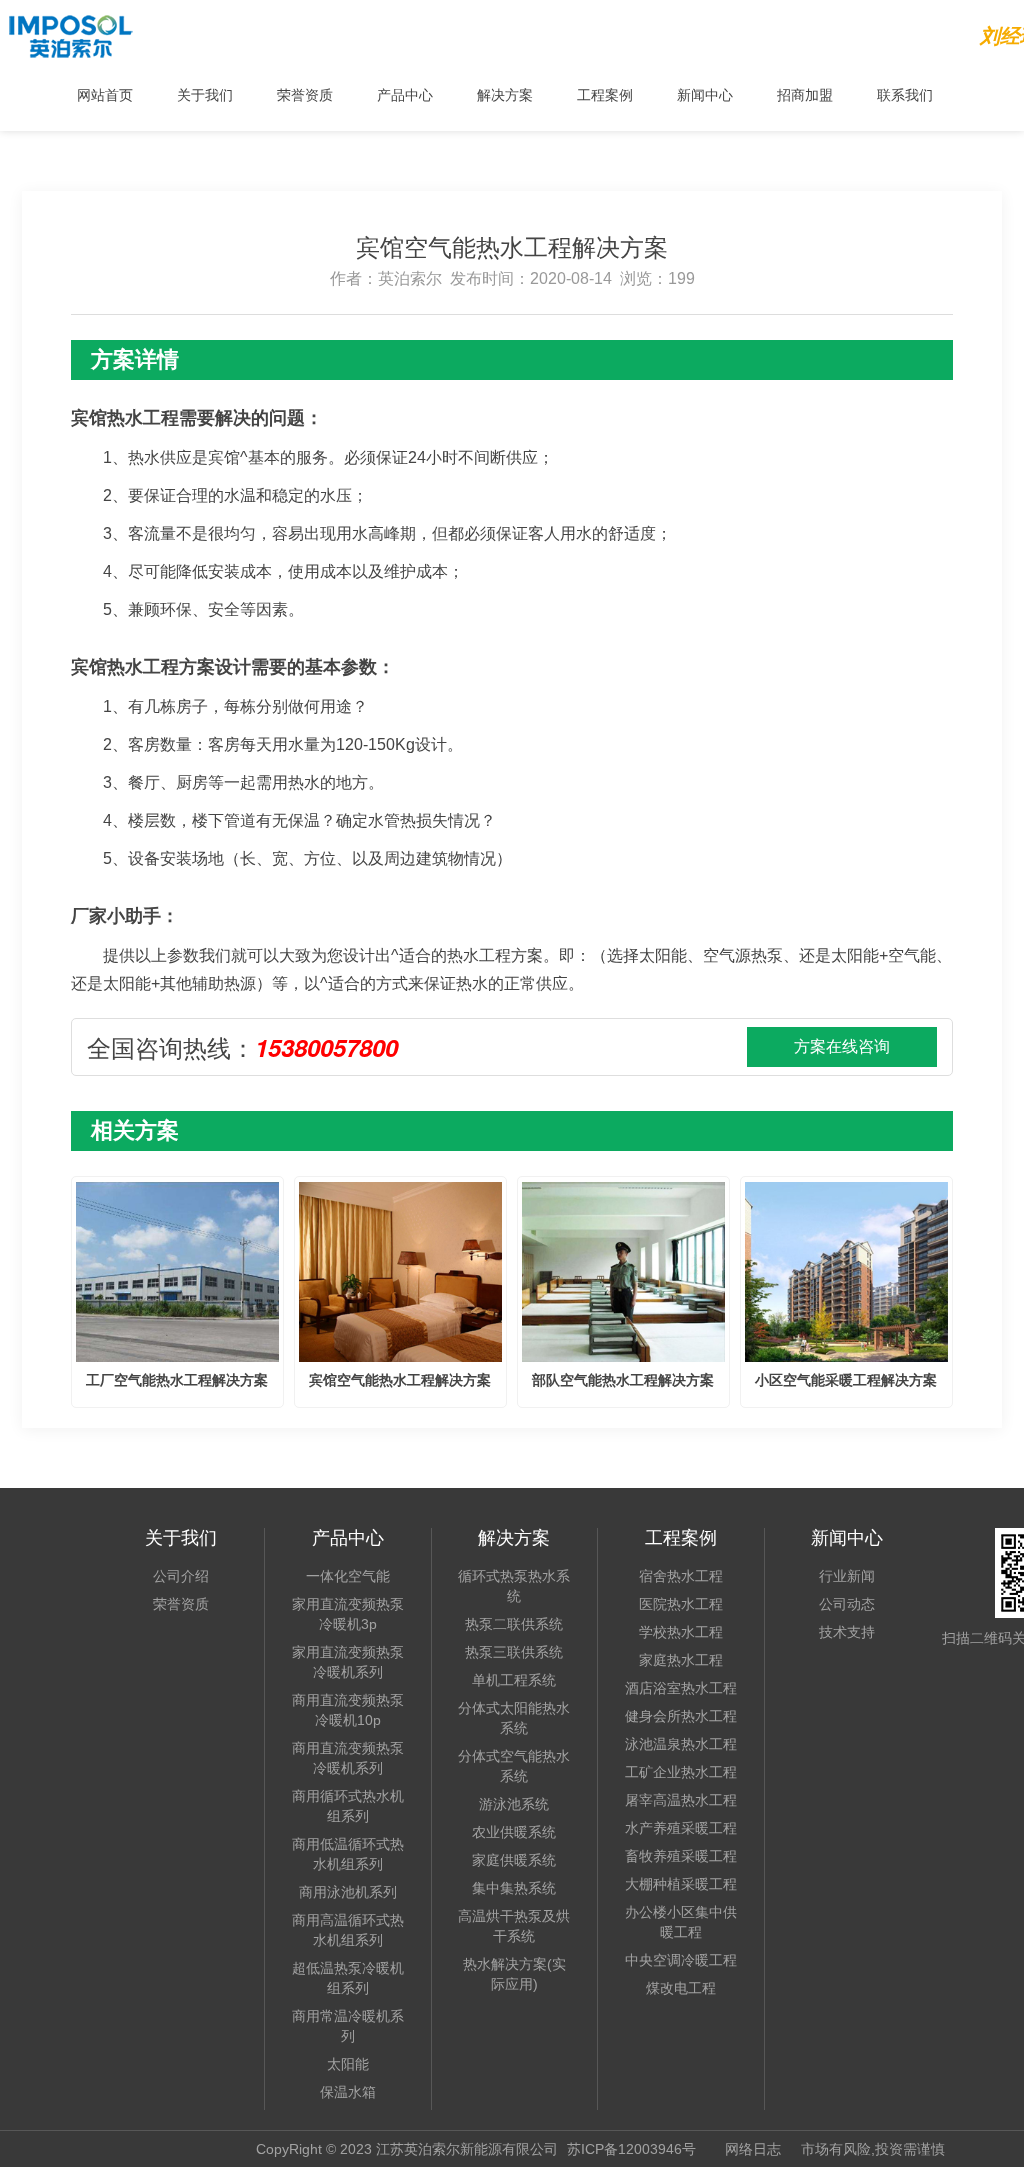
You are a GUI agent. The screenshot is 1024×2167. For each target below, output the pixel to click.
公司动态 (847, 1604)
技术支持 (847, 1632)
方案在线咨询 (842, 1046)
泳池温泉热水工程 (681, 1744)
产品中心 (405, 94)
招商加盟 (805, 94)
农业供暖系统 (514, 1832)
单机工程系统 (514, 1680)
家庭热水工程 (681, 1660)
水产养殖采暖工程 (681, 1828)
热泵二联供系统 (514, 1624)
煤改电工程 (681, 1988)
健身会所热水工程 (681, 1716)
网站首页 (105, 94)
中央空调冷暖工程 (681, 1960)
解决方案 (505, 94)
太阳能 (348, 2064)
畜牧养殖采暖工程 (681, 1856)
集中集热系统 (514, 1888)
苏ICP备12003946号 (631, 2149)
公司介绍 (181, 1576)
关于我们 (205, 94)
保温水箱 (348, 2092)
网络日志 (753, 2149)
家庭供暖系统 (514, 1860)
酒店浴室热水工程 (681, 1688)
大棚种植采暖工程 (681, 1884)
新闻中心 (705, 94)
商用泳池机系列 (348, 1892)
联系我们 (905, 94)
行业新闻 (847, 1576)
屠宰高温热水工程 (681, 1800)
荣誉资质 (305, 94)
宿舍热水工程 (681, 1576)
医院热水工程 (681, 1604)
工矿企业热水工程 (681, 1772)
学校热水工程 (681, 1632)
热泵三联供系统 (514, 1652)
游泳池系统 (514, 1804)
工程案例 (605, 94)
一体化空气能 (348, 1576)
